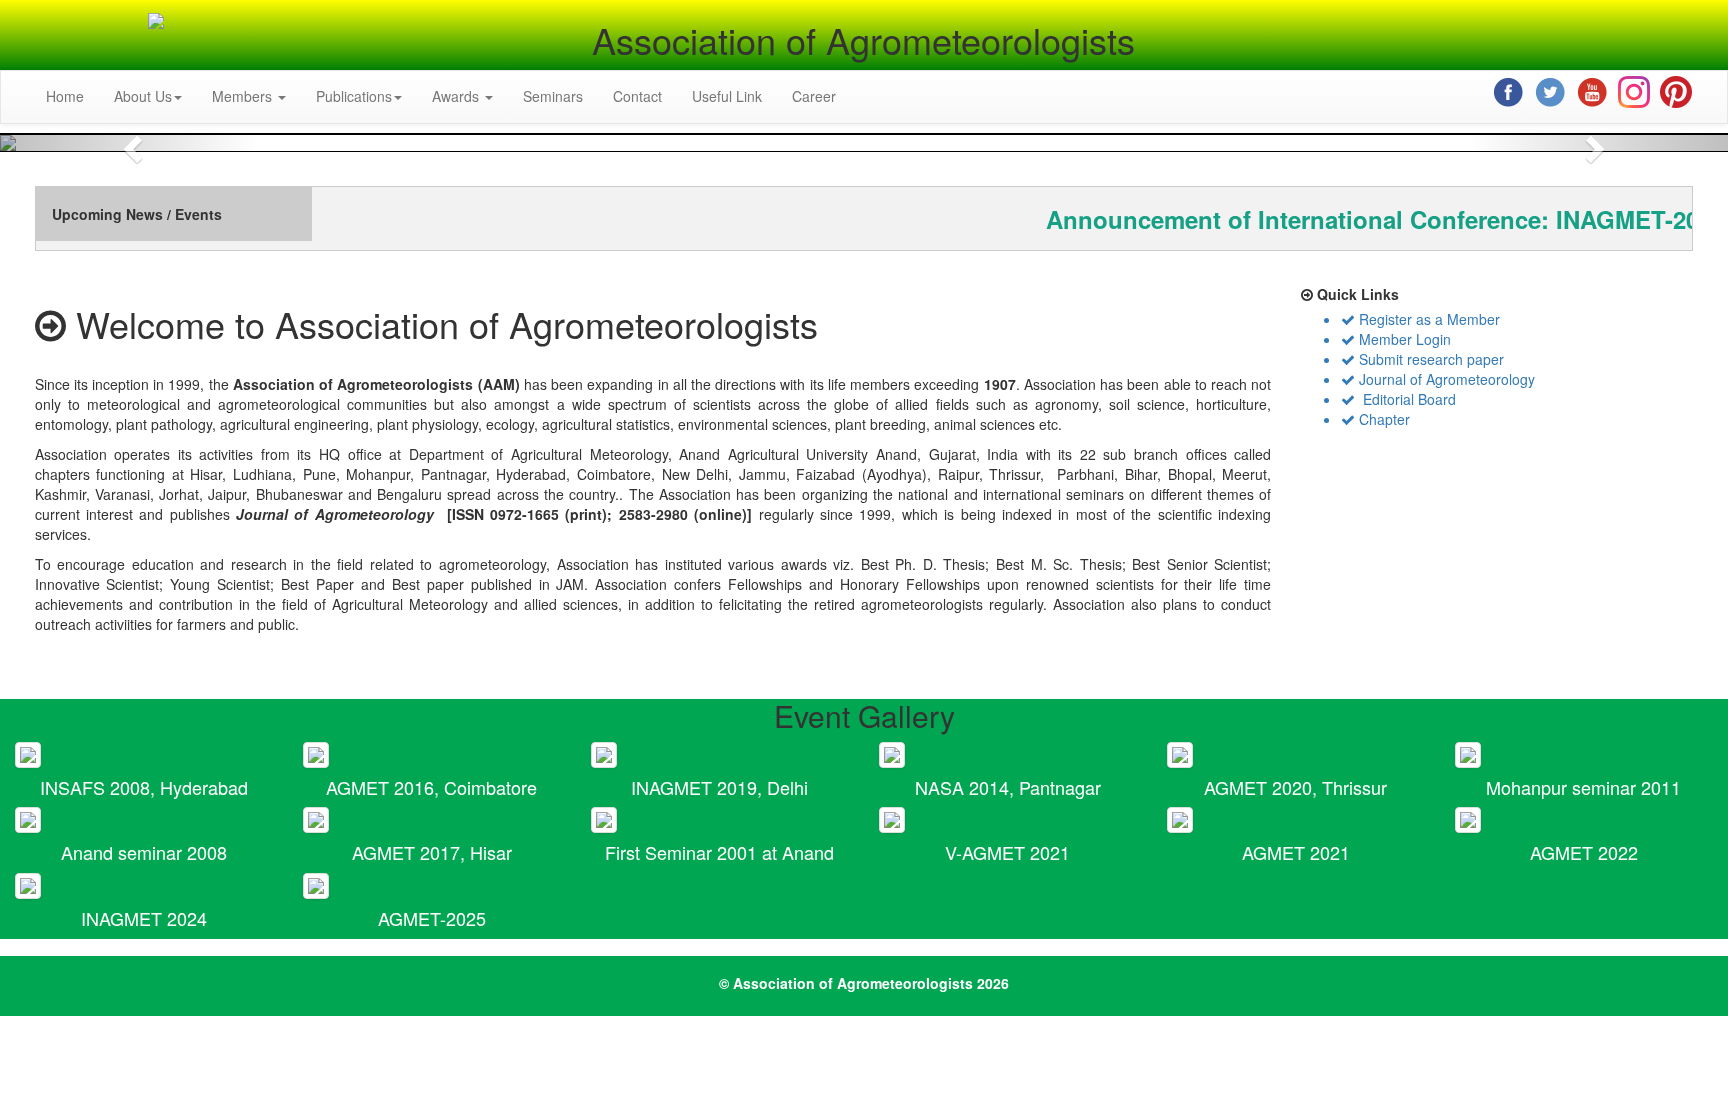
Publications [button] (354, 96)
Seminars (553, 96)
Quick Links (1356, 294)
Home (65, 96)
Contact (637, 96)
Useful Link (727, 96)
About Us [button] (143, 96)
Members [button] (244, 96)
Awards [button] (457, 96)
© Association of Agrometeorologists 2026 (864, 983)
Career (814, 96)
